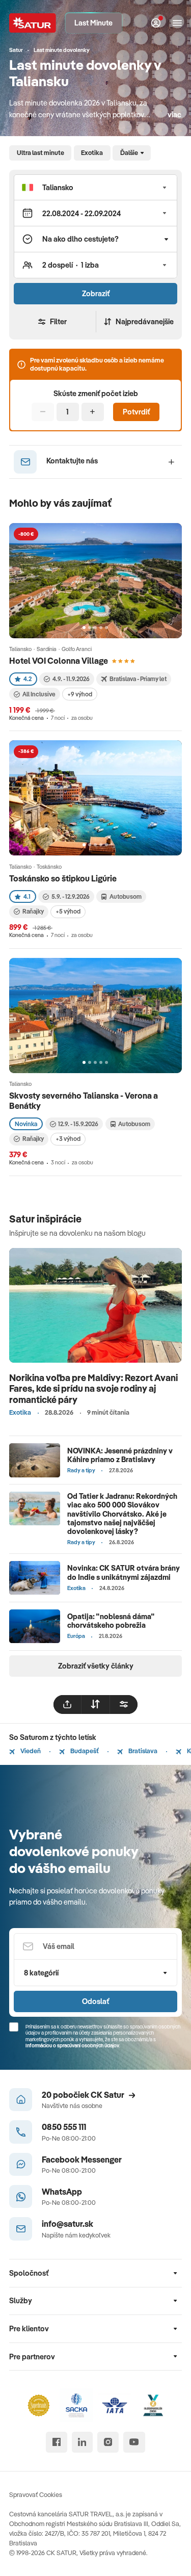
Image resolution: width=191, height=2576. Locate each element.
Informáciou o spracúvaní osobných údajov (72, 2046)
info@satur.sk (67, 2223)
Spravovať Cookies (36, 2494)
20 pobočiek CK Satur (83, 2094)
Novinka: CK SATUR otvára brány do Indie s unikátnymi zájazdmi (124, 1572)
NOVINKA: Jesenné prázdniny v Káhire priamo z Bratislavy (120, 1455)
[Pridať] (93, 412)
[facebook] (56, 2442)
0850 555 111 (64, 2127)
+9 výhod (80, 694)
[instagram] (108, 2442)
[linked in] (82, 2442)
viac (174, 114)
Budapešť (84, 1751)
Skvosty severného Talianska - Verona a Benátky (84, 1100)
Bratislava (142, 1751)
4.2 (28, 679)
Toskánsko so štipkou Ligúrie (63, 878)
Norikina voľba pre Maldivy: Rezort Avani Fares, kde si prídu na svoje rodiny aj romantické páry (93, 1389)
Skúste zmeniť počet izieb (96, 394)
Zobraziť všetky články (96, 1666)
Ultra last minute (40, 152)
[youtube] (134, 2442)
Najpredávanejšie (145, 321)
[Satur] (33, 23)
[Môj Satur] (156, 23)
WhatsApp (62, 2191)
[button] (95, 187)
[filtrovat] (124, 1704)
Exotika (92, 152)
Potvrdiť (136, 412)
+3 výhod (68, 1139)
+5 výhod (68, 911)
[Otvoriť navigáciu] (177, 23)
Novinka (26, 1124)
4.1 (27, 896)
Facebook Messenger (82, 2159)
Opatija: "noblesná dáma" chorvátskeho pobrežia (111, 1621)
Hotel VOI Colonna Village (59, 660)
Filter (58, 321)
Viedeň (30, 1751)
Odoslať (95, 2001)
